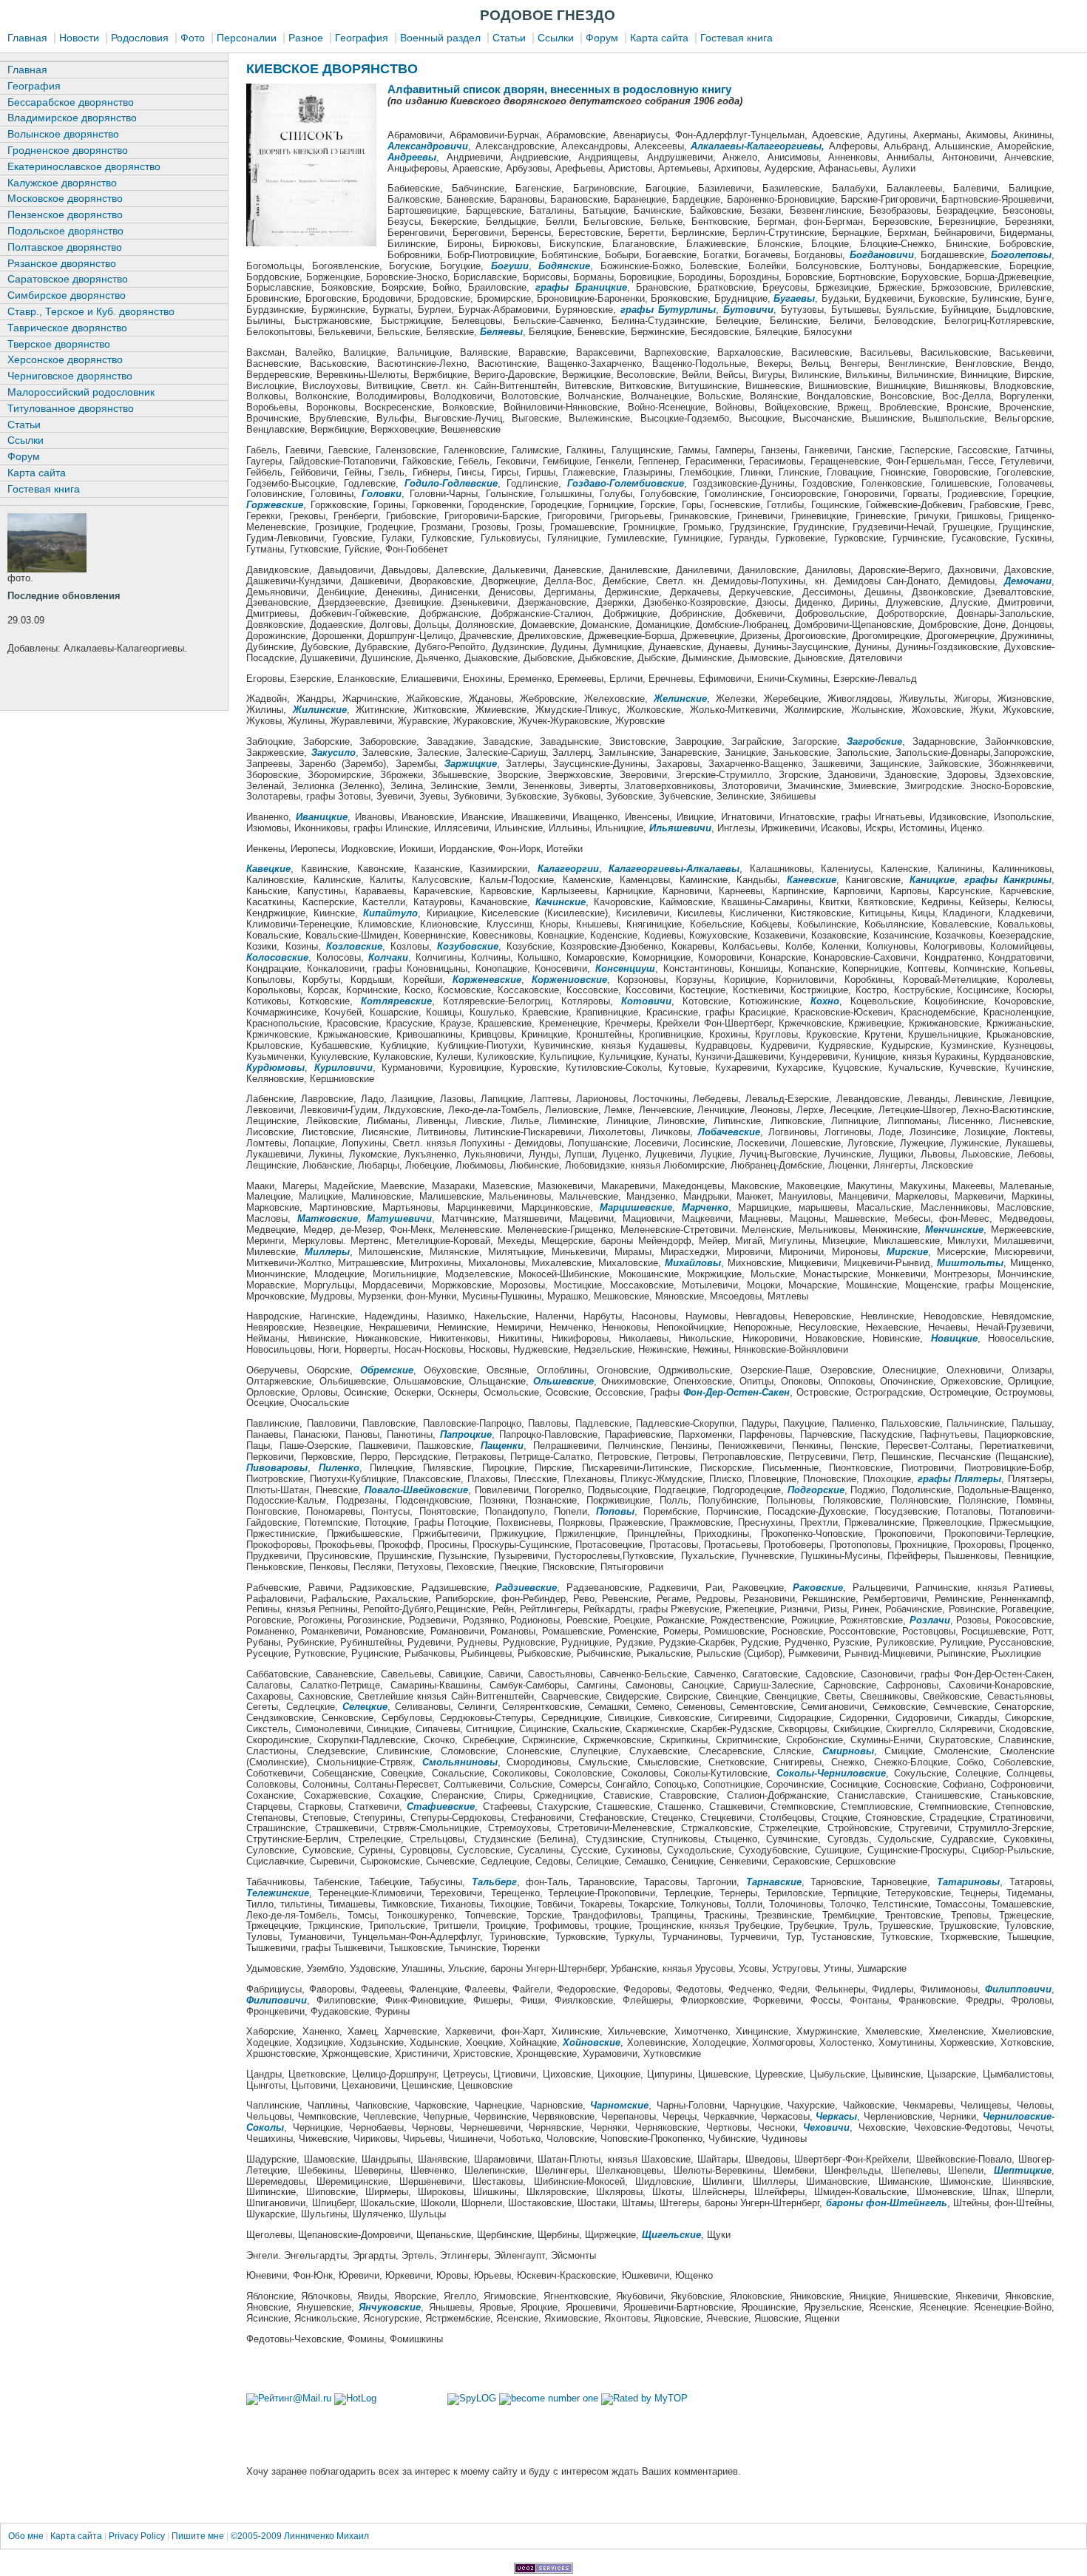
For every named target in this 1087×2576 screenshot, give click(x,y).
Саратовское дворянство (68, 279)
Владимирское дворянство (72, 118)
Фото (193, 38)
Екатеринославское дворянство (84, 166)
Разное (306, 38)
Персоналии (247, 38)
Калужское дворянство (62, 183)
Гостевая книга (736, 38)
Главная (27, 38)
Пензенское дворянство (65, 214)
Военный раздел (440, 38)
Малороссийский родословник (81, 392)
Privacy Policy (137, 2536)
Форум (602, 38)
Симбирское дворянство (67, 295)
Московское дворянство (65, 198)
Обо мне (27, 2536)
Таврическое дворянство (67, 328)
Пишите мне (198, 2536)
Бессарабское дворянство (71, 102)
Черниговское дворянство (70, 376)
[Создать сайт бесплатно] (543, 2570)
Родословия (140, 38)
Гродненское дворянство (68, 150)
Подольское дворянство (65, 231)
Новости (79, 38)
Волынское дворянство (63, 134)
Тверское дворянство (59, 344)
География (362, 38)
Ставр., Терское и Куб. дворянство (91, 311)
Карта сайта (659, 38)
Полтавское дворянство (65, 247)
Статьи (509, 38)
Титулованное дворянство (71, 408)
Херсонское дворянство (65, 359)
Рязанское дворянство (62, 263)
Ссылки (556, 38)
